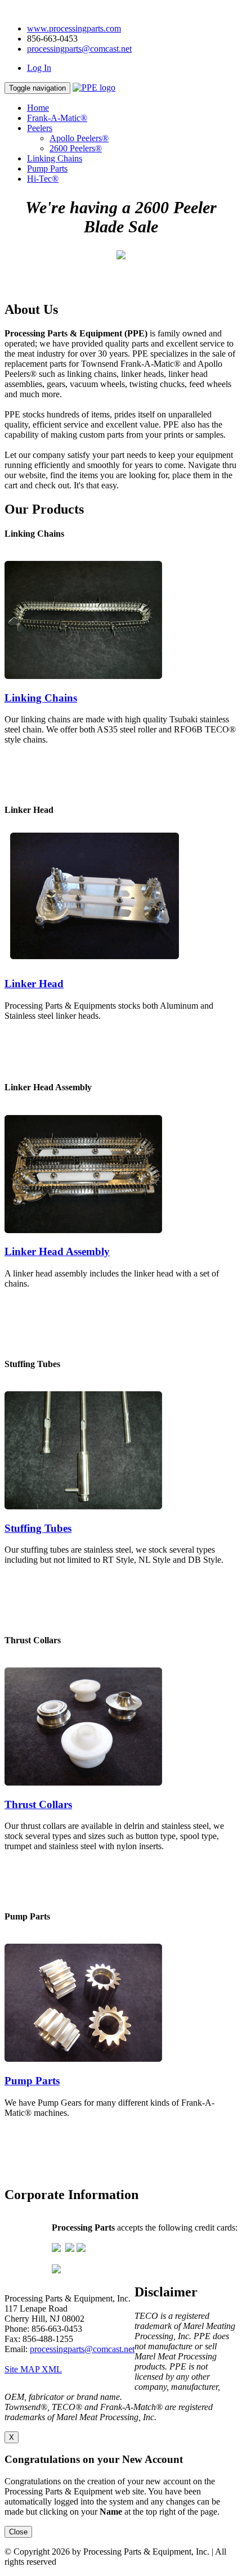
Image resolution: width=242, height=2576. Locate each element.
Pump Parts (47, 168)
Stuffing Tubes (38, 1528)
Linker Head (34, 984)
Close (18, 2532)
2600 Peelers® (76, 148)
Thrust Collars (38, 1804)
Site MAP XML (33, 2369)
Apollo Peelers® (79, 138)
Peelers (40, 128)
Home (38, 108)
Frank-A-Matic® (57, 118)
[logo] (94, 87)
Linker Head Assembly (57, 1251)
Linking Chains (55, 158)
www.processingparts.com (74, 28)
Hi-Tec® (43, 179)
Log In (39, 68)
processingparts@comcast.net (79, 49)
